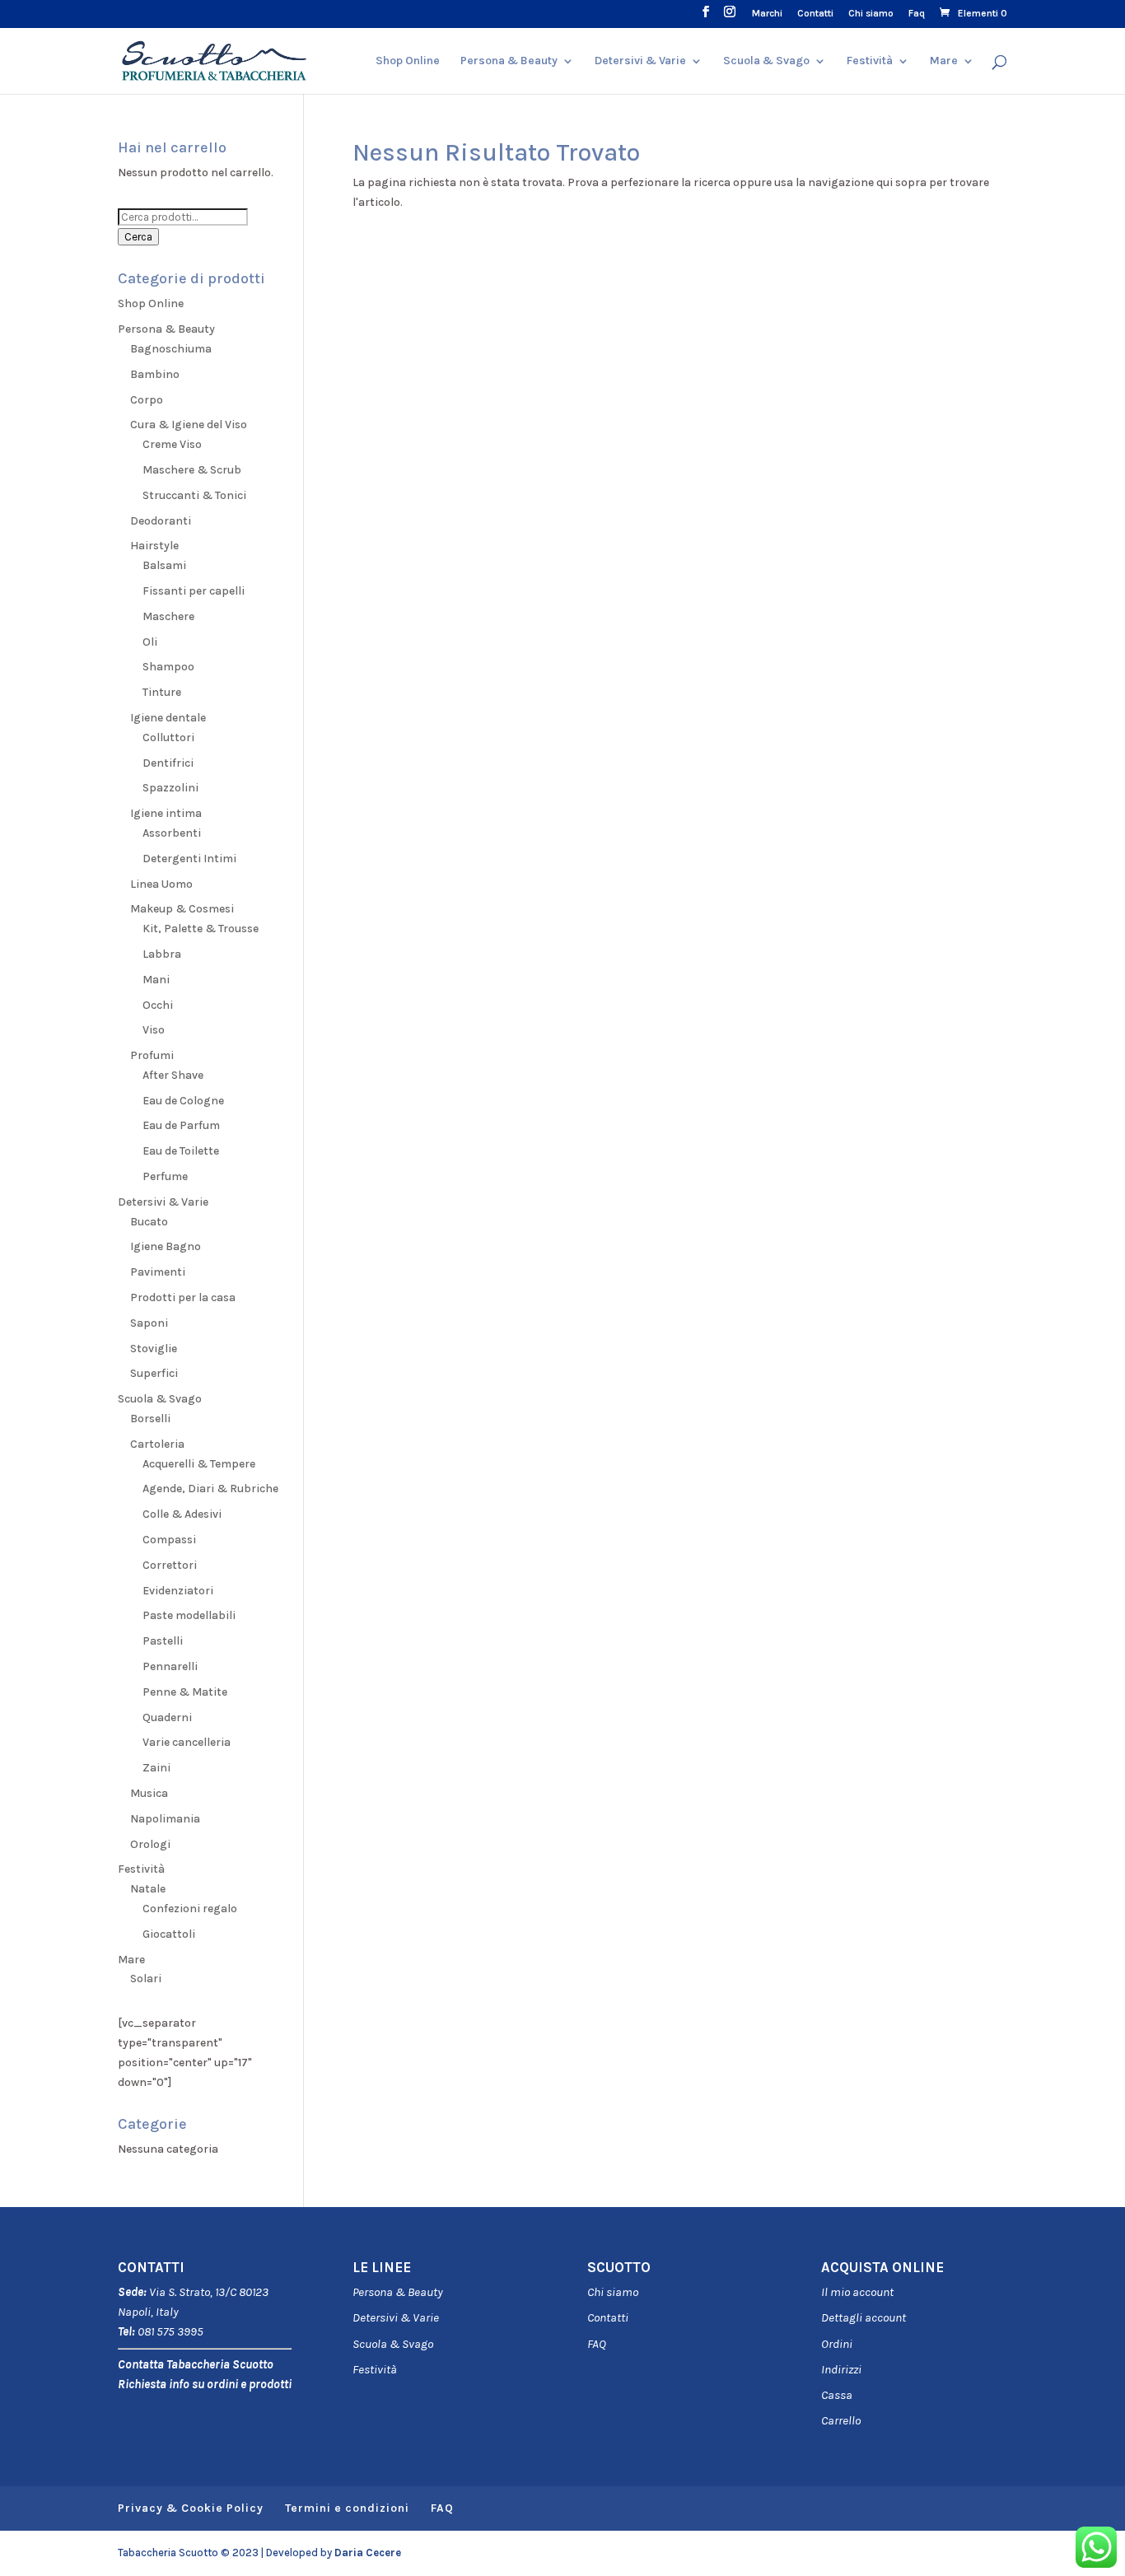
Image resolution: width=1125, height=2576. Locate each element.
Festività (375, 2369)
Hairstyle (154, 546)
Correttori (170, 1565)
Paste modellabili (189, 1615)
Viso (154, 1030)
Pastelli (163, 1641)
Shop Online (408, 61)
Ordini (837, 2344)
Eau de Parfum (181, 1125)
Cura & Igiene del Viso (189, 425)
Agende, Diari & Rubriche (210, 1489)
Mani (156, 980)
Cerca (138, 237)
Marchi (767, 14)
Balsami (164, 565)
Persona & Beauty (509, 61)
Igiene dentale (168, 718)
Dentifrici (168, 763)
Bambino (155, 374)
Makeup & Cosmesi (182, 909)
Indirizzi (841, 2369)
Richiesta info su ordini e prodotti (205, 2384)
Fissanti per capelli (194, 591)
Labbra (162, 954)
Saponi (149, 1323)
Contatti (815, 14)
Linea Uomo (161, 884)
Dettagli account (864, 2317)
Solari (146, 1979)
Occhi (158, 1005)
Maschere (168, 616)
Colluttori (168, 737)
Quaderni (167, 1717)
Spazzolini (170, 788)
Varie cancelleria (187, 1742)
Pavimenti (158, 1272)
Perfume (165, 1176)
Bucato (149, 1222)
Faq (917, 14)
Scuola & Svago (766, 61)
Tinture (162, 692)
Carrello (841, 2420)
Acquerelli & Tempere (199, 1464)
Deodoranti (161, 521)
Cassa (837, 2395)
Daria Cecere (368, 2553)
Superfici (154, 1373)
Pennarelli (170, 1666)
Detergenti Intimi (189, 859)
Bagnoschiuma (171, 349)
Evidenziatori (178, 1591)
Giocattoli (169, 1934)
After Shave (173, 1075)
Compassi (169, 1540)
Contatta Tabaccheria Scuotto (196, 2364)
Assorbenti (172, 833)
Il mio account (857, 2292)
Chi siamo (871, 14)
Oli (150, 642)
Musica (149, 1793)
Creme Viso (172, 444)
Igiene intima (166, 813)
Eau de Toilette (181, 1151)
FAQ (597, 2344)
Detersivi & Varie (640, 61)
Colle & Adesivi (182, 1514)
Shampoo (168, 667)
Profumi (152, 1055)
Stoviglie (154, 1349)
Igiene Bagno (166, 1246)
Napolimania (165, 1819)
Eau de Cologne (183, 1101)
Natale (148, 1889)
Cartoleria (157, 1444)
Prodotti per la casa (183, 1297)
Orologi (150, 1844)
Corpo (147, 400)
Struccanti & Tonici (194, 495)
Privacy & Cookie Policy (191, 2508)
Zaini (156, 1768)
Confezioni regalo (190, 1909)
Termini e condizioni (347, 2508)
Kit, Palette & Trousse (201, 929)
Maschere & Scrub (192, 470)
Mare (944, 61)
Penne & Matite (185, 1692)
